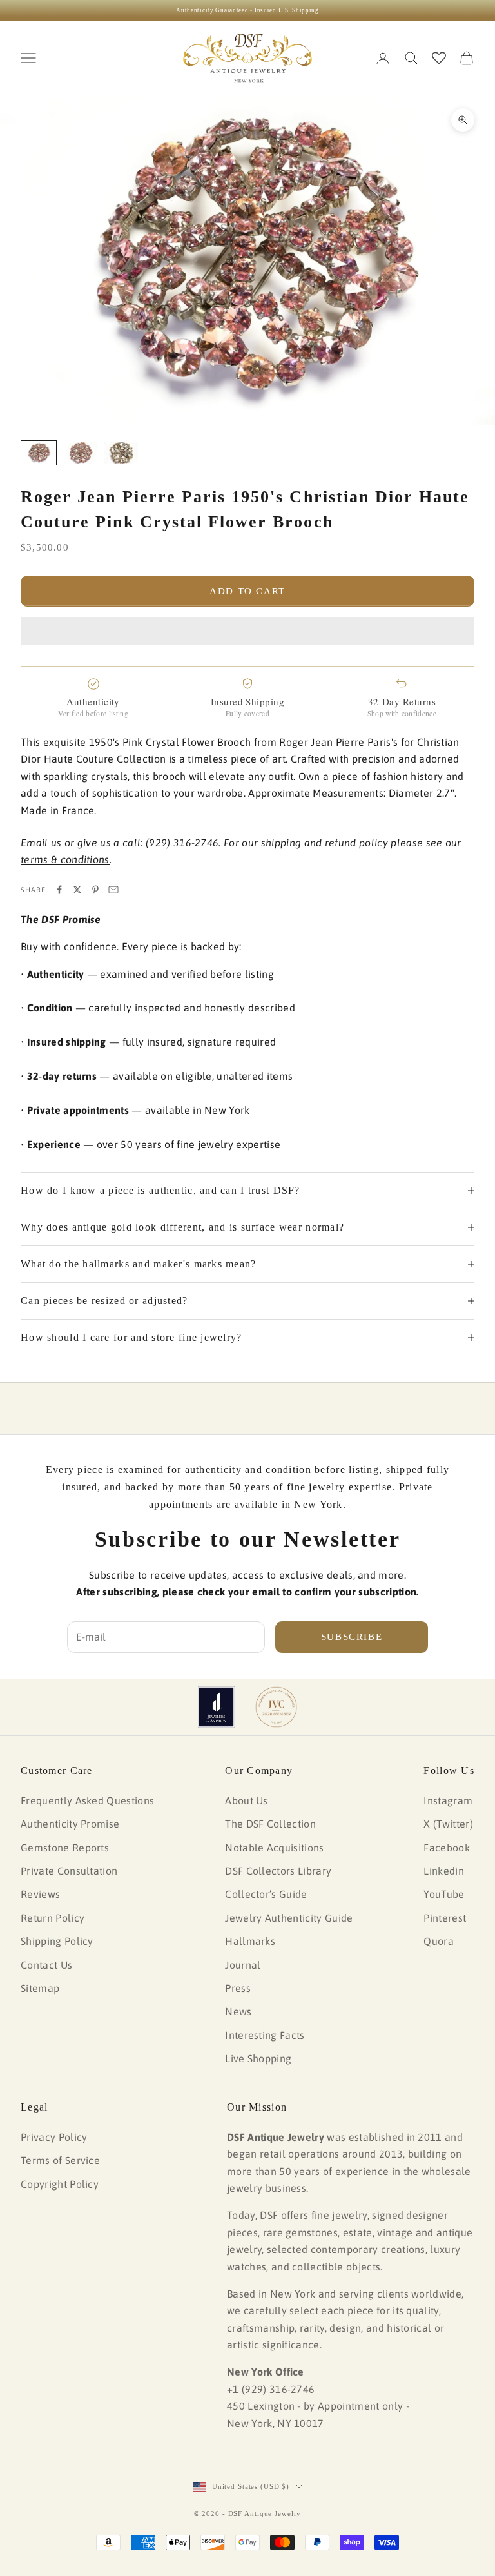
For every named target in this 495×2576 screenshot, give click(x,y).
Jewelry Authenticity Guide (289, 1918)
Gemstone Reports (65, 1848)
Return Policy (53, 1918)
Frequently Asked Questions (87, 1800)
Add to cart (247, 591)
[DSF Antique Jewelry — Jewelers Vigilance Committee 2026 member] (276, 1707)
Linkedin (444, 1871)
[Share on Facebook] (59, 890)
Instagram (448, 1800)
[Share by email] (113, 890)
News (238, 2011)
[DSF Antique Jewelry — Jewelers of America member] (216, 1707)
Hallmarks (250, 1941)
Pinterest (445, 1918)
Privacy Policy (54, 2137)
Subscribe (352, 1637)
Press (238, 1988)
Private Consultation (69, 1871)
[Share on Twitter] (77, 890)
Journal (243, 1965)
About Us (247, 1800)
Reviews (40, 1894)
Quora (439, 1941)
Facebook (447, 1848)
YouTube (444, 1894)
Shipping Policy (57, 1941)
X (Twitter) (448, 1824)
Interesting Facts (265, 2035)
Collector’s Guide (266, 1894)
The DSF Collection (270, 1824)
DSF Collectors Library (278, 1871)
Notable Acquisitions (274, 1848)
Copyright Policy (60, 2184)
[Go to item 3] (121, 453)
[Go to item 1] (39, 453)
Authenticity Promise (70, 1824)
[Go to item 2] (80, 453)
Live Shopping (258, 2058)
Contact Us (46, 1965)
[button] (247, 631)
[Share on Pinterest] (95, 890)
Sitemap (40, 1988)
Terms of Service (60, 2160)
